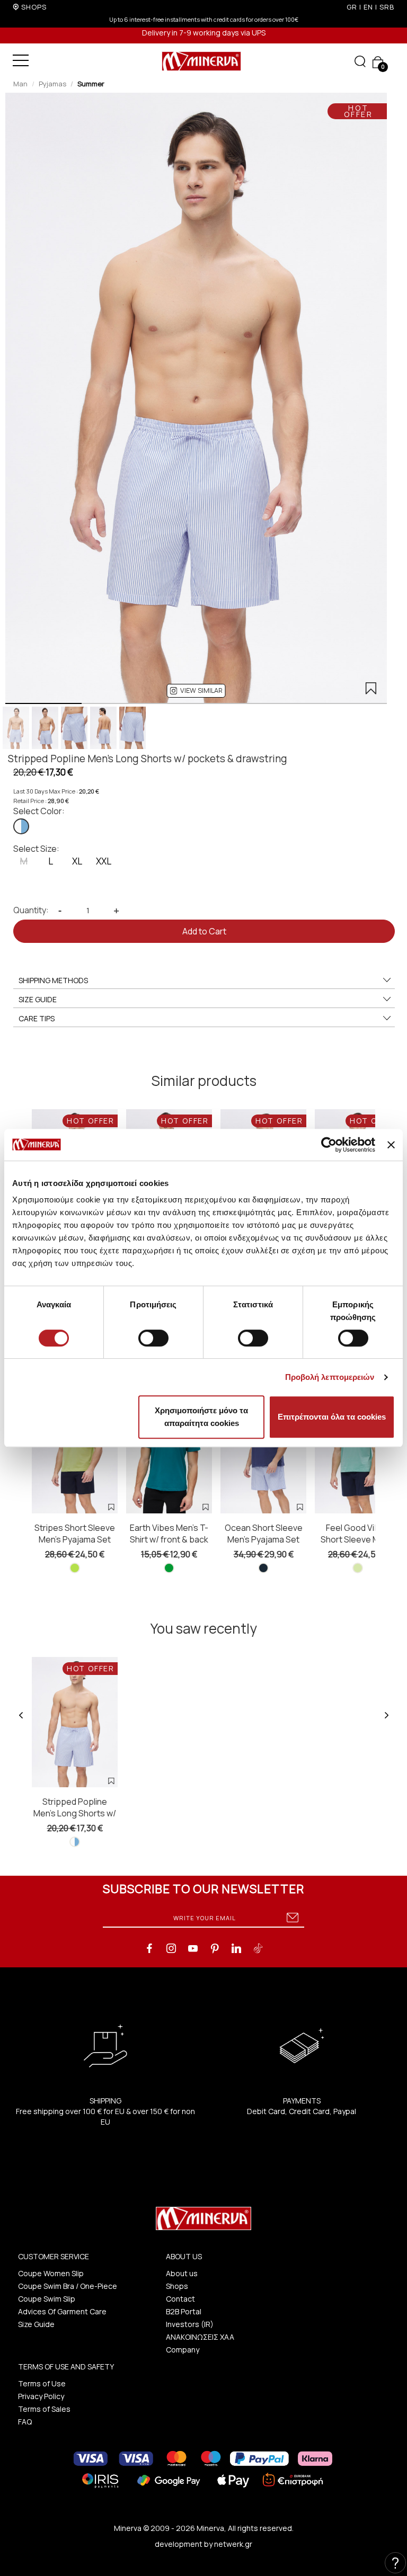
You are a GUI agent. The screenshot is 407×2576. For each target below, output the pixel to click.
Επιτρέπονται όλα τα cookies (332, 1417)
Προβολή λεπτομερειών (330, 1377)
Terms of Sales (44, 2409)
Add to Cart (204, 931)
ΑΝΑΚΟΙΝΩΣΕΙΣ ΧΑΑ (200, 2337)
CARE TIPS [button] (37, 1018)
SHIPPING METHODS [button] (53, 980)
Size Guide (36, 2324)
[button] (196, 691)
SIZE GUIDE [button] (38, 999)
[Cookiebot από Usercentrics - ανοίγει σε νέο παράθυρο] (329, 1145)
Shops (177, 2286)
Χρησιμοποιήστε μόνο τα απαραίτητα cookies (201, 1417)
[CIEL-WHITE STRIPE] (21, 826)
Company (183, 2350)
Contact (180, 2299)
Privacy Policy (41, 2396)
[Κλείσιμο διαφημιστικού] (391, 1145)
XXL (104, 861)
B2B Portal (184, 2311)
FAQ (25, 2422)
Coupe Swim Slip (47, 2299)
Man (20, 84)
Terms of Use (42, 2383)
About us (182, 2273)
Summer (91, 84)
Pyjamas (52, 84)
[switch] (153, 1338)
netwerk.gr (233, 2544)
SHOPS (34, 7)
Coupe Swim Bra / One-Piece (68, 2286)
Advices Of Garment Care (62, 2311)
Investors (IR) (190, 2324)
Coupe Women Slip (51, 2273)
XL (77, 861)
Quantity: (31, 910)
